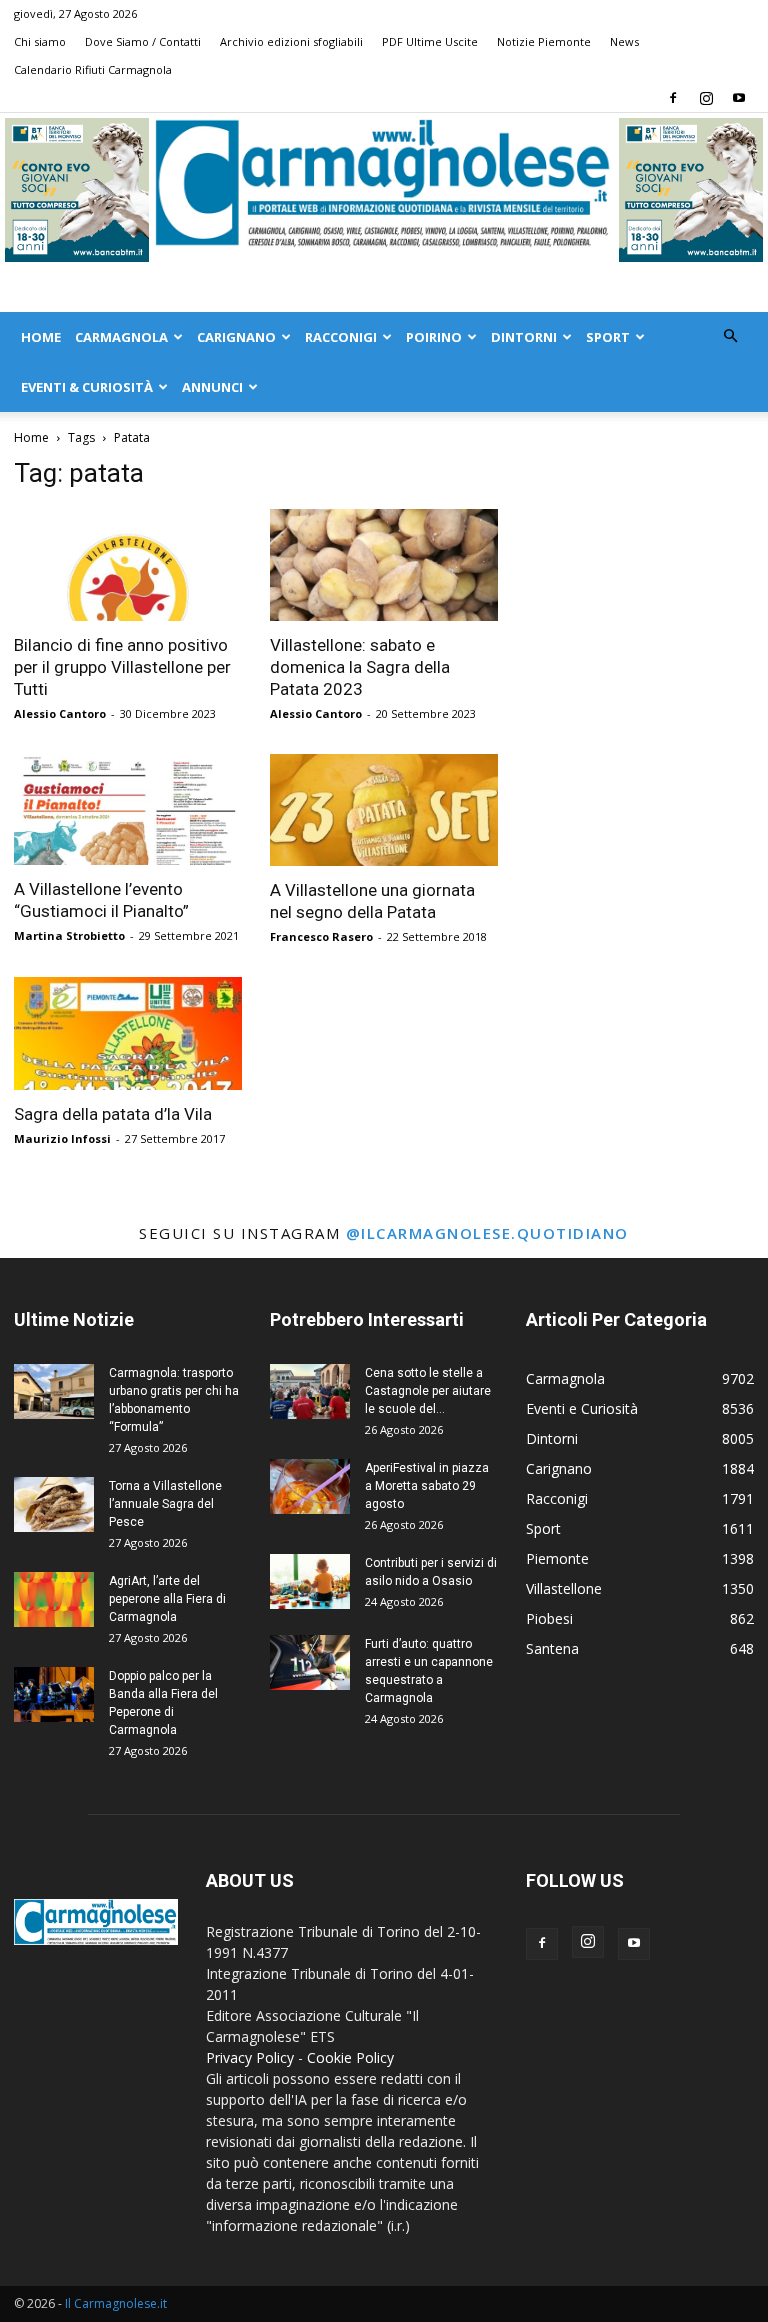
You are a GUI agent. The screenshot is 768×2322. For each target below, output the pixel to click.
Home (41, 337)
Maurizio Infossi (62, 1138)
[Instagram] (706, 98)
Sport (608, 337)
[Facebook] (673, 98)
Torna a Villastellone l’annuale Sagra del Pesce (165, 1504)
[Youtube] (739, 98)
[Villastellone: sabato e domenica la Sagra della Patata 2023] (384, 565)
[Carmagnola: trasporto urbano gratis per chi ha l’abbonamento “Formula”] (54, 1391)
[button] (730, 336)
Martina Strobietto (69, 935)
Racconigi (341, 337)
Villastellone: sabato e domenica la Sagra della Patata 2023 (360, 667)
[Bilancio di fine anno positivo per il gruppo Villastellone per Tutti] (128, 565)
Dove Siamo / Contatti (143, 41)
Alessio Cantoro (60, 713)
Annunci (212, 387)
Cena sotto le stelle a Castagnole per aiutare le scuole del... (428, 1391)
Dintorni (524, 337)
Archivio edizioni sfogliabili (291, 41)
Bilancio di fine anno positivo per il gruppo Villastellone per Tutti (122, 667)
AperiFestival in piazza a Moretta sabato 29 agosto (427, 1486)
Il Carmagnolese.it (116, 2303)
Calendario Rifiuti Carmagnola (93, 69)
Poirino (434, 337)
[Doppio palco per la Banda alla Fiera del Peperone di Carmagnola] (54, 1694)
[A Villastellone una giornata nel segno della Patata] (384, 810)
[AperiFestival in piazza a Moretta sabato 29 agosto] (310, 1486)
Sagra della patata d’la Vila (113, 1114)
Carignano (236, 337)
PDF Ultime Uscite (430, 41)
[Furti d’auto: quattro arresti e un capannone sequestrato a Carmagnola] (310, 1662)
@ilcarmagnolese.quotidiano (487, 1233)
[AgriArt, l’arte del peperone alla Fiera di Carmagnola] (54, 1599)
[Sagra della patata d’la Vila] (128, 1033)
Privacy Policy (250, 2057)
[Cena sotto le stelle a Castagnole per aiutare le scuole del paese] (310, 1391)
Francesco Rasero (321, 936)
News (624, 41)
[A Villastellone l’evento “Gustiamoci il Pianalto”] (128, 810)
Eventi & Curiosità (87, 387)
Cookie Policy (350, 2057)
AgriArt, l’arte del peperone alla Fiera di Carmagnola (167, 1599)
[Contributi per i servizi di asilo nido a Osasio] (310, 1581)
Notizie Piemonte (544, 41)
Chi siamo (40, 41)
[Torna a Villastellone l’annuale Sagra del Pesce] (54, 1504)
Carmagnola (121, 337)
